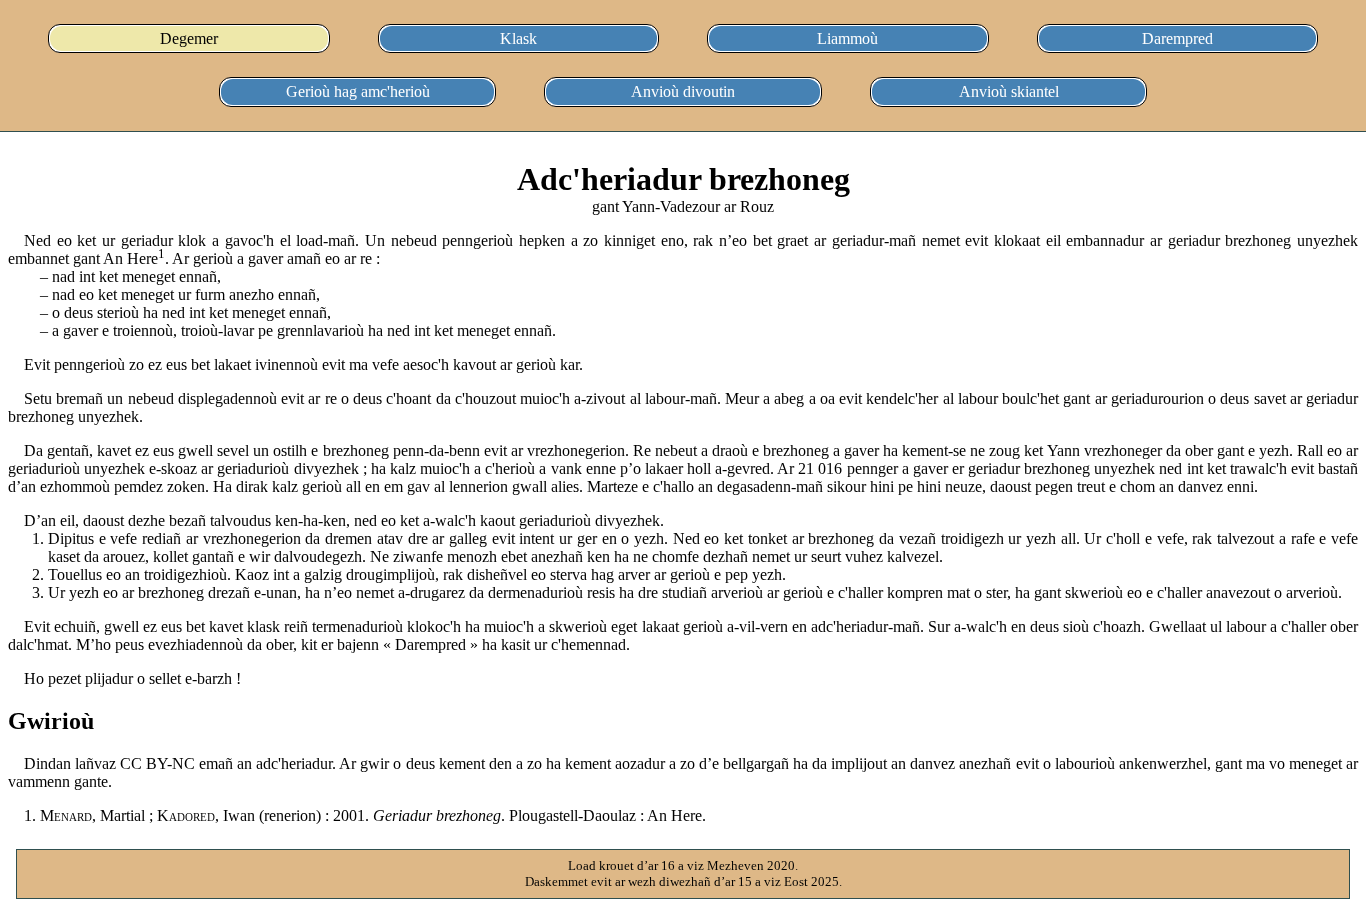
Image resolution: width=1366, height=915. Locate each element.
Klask (518, 38)
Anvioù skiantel (1009, 91)
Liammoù (847, 38)
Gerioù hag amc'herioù (358, 91)
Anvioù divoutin (683, 91)
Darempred (1177, 38)
